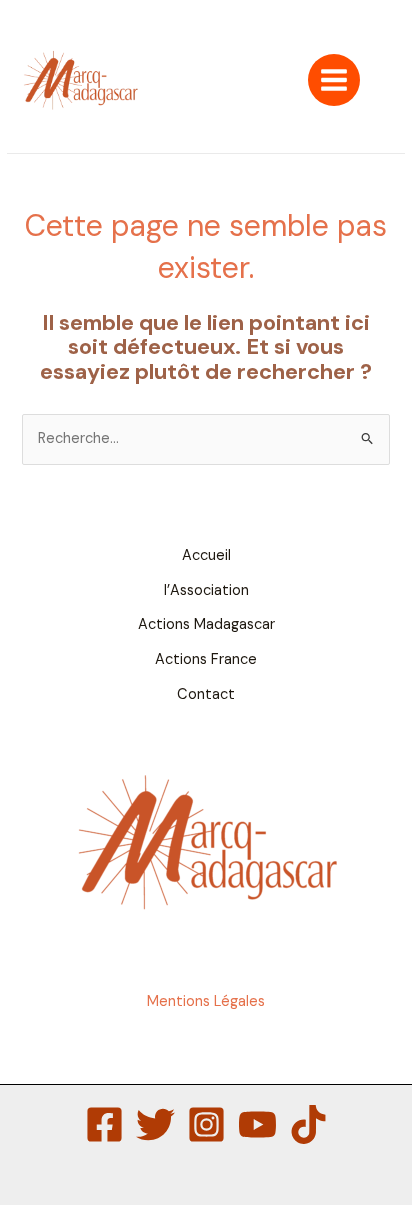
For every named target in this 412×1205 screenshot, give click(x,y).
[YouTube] (257, 1124)
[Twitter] (155, 1124)
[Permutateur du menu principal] (334, 80)
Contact (206, 694)
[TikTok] (308, 1124)
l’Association (206, 590)
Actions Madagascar (206, 624)
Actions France (206, 659)
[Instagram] (206, 1124)
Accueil (206, 555)
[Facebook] (104, 1124)
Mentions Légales (206, 1001)
